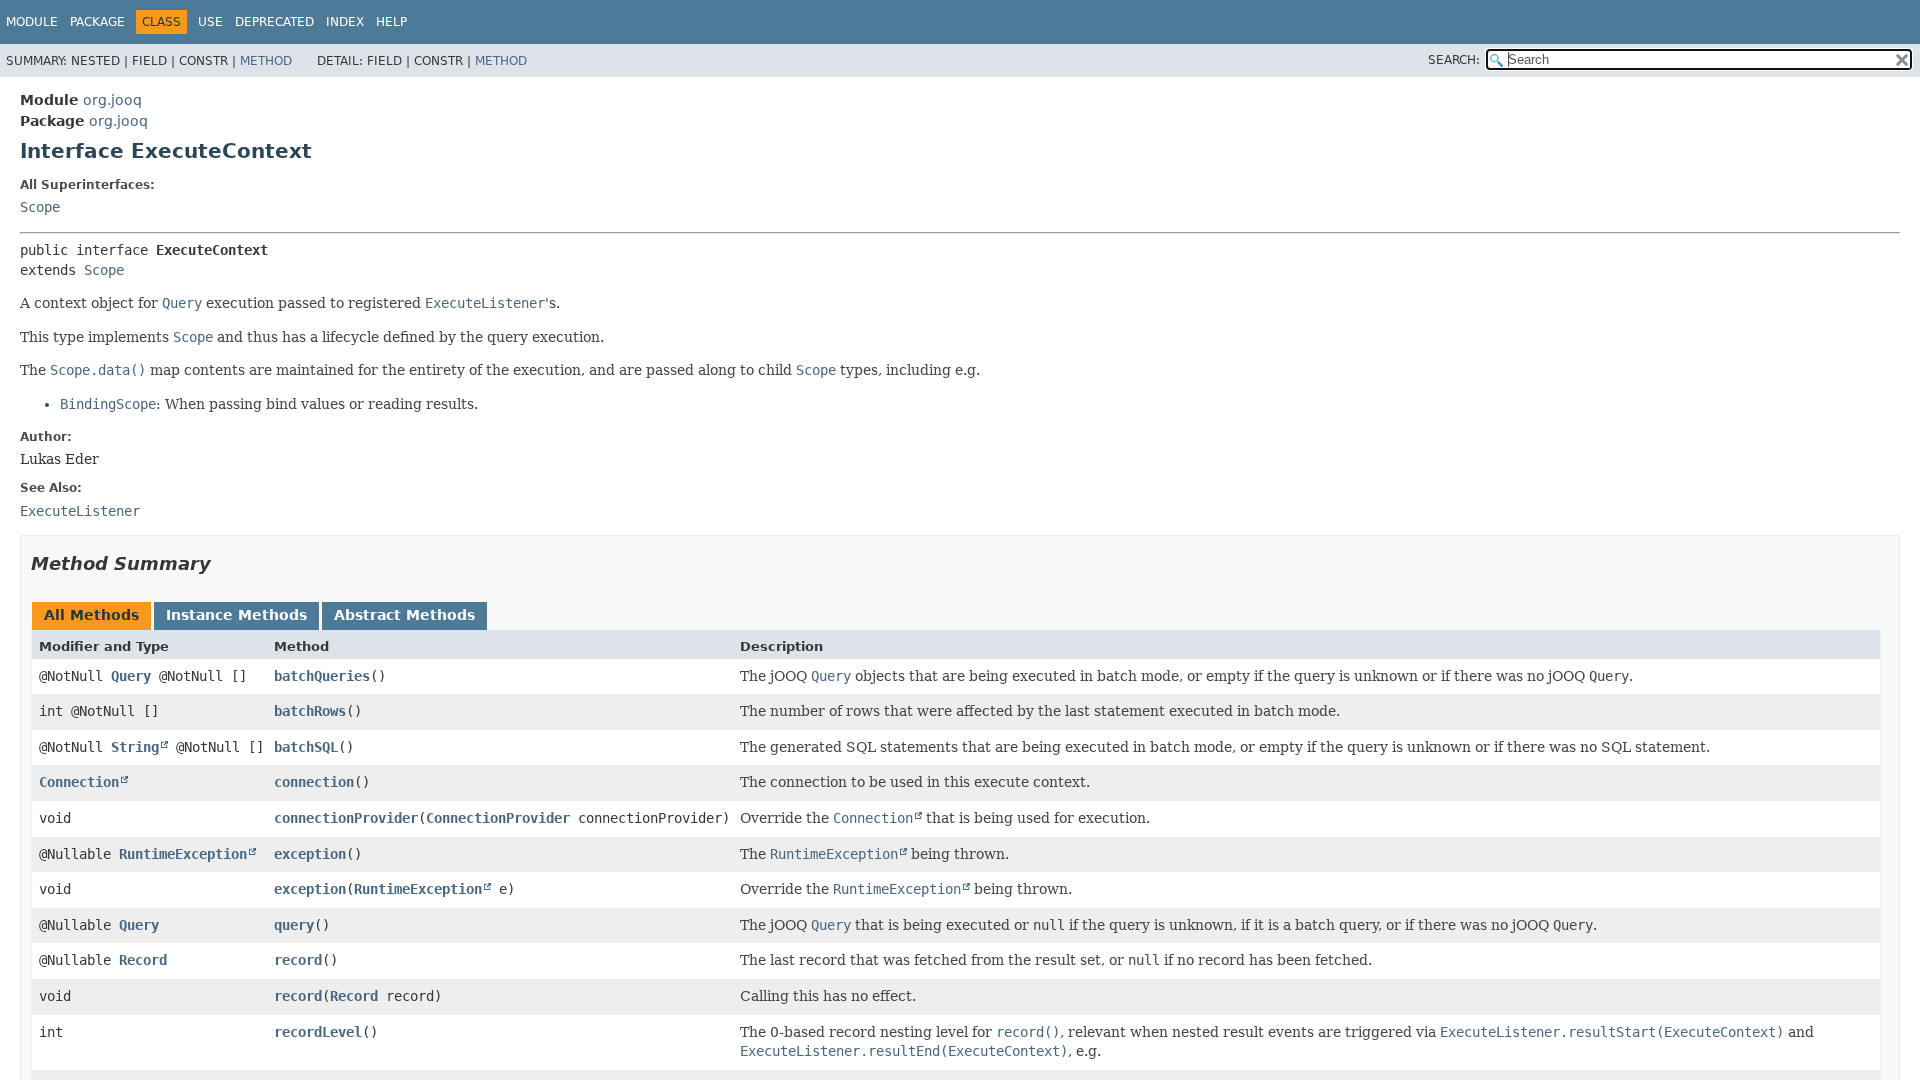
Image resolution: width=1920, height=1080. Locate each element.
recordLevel (318, 1032)
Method (266, 61)
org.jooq (112, 100)
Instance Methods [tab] (236, 615)
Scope (40, 207)
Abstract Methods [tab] (404, 615)
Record (143, 960)
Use (210, 22)
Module (32, 22)
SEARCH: (1454, 60)
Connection (79, 782)
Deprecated (274, 22)
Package (97, 22)
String (135, 747)
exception (310, 854)
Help (391, 22)
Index (345, 22)
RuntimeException (183, 854)
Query (131, 676)
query (294, 925)
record (298, 960)
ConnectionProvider (498, 818)
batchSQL (306, 747)
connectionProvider (346, 818)
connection (314, 782)
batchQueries (322, 676)
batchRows (310, 711)
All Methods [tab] (91, 615)
